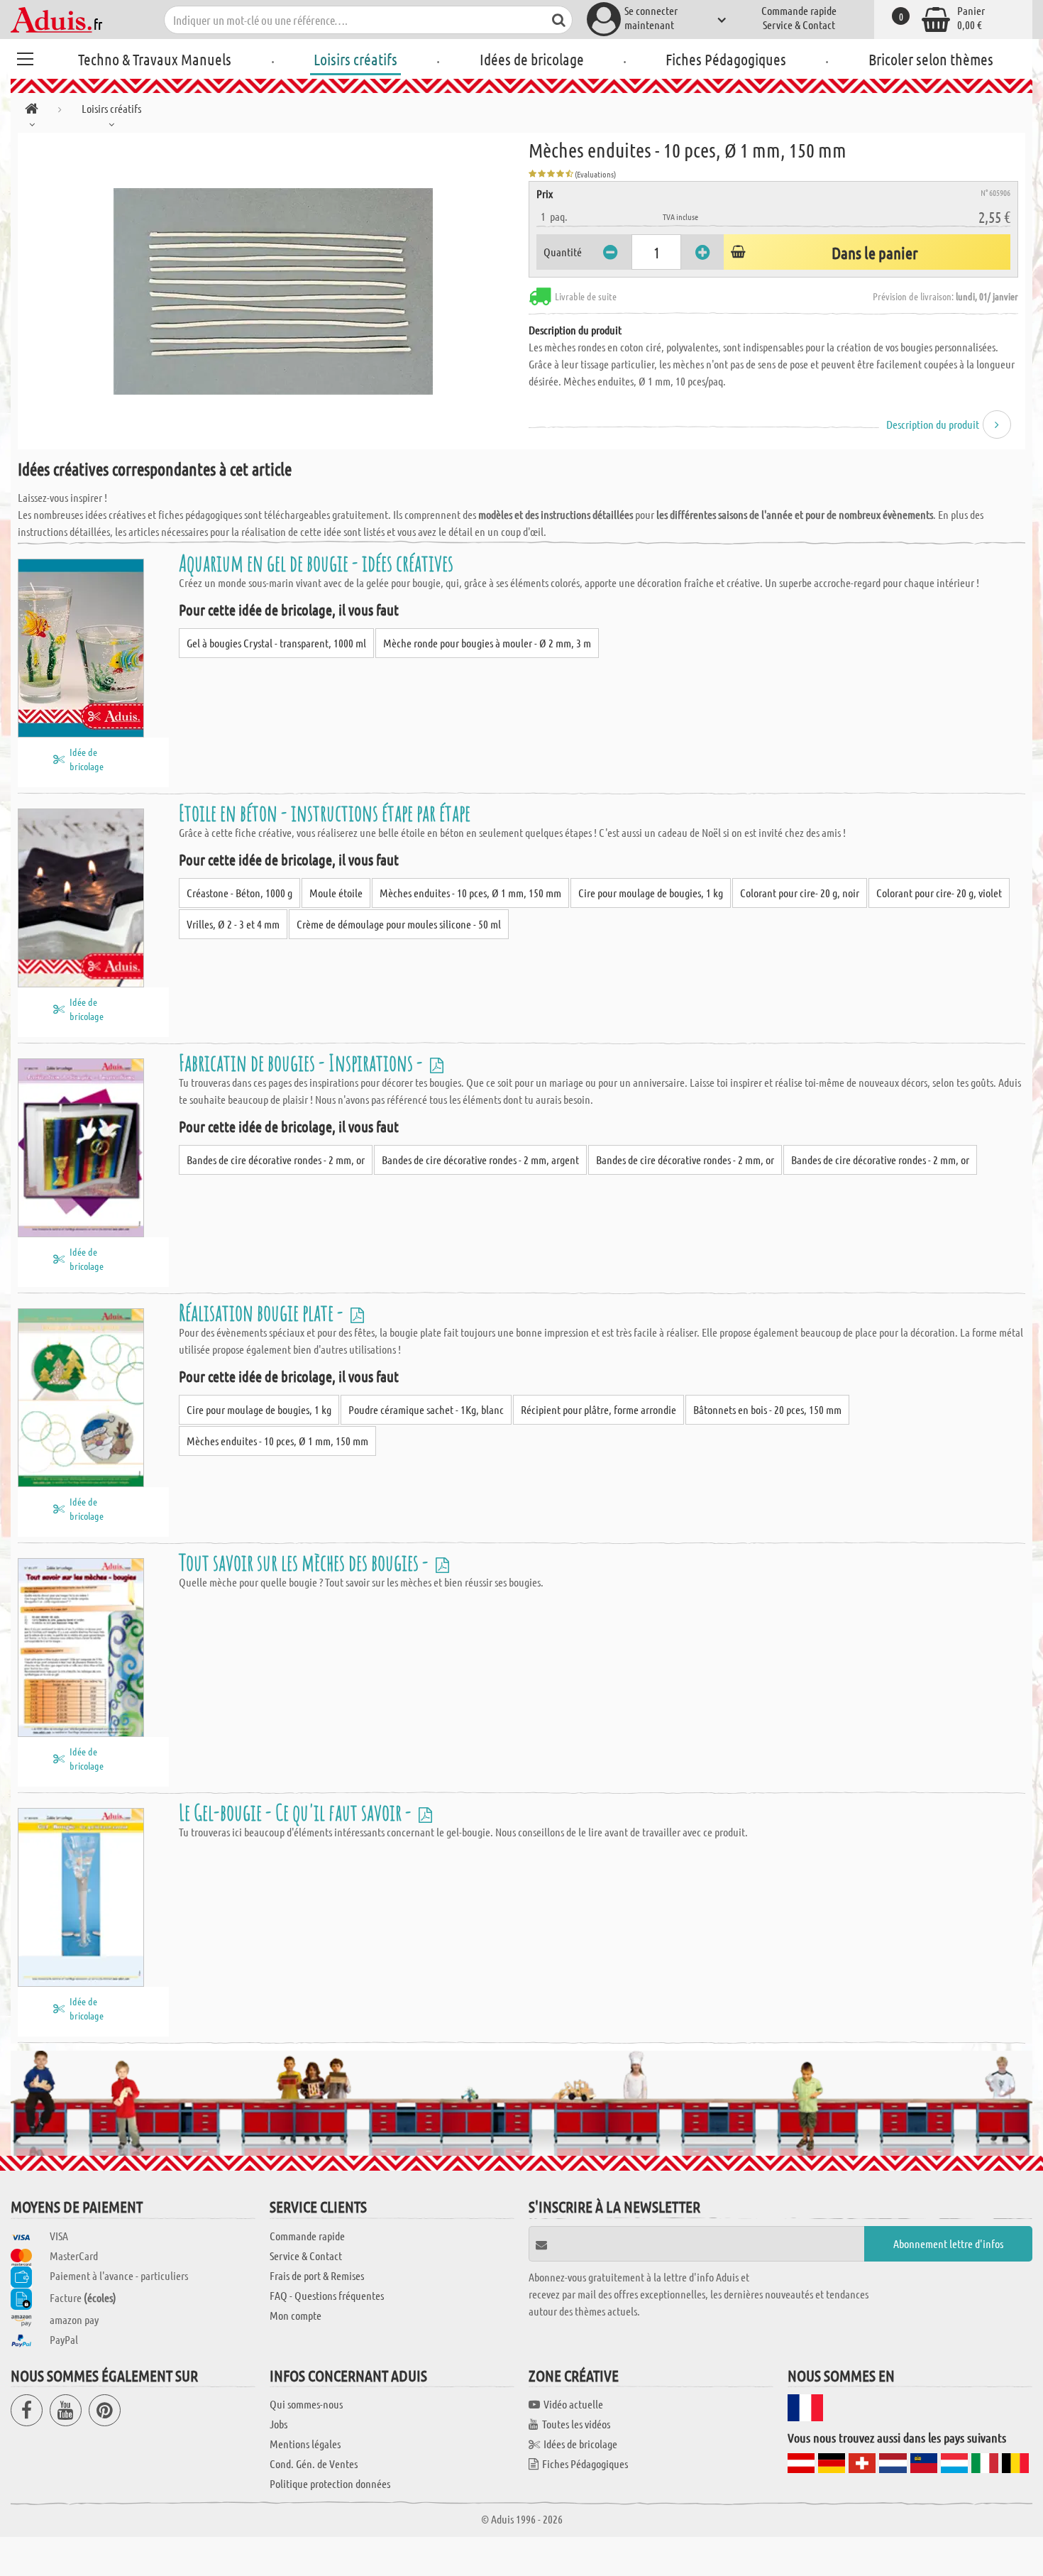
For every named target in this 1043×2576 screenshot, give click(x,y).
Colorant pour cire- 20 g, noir (800, 893)
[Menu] (25, 57)
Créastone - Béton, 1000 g (239, 893)
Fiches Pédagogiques (726, 59)
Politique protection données (330, 2483)
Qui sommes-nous (306, 2404)
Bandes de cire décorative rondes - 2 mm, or (276, 1160)
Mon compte (296, 2315)
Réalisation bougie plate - (263, 1312)
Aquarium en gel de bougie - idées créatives (316, 563)
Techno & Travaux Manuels (155, 59)
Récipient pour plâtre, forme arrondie (598, 1409)
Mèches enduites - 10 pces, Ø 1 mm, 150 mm (470, 893)
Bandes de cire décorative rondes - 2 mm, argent (480, 1160)
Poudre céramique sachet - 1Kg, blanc (426, 1409)
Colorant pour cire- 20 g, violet (939, 893)
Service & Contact (799, 24)
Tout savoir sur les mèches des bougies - (305, 1562)
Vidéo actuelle (573, 2404)
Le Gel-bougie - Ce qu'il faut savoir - (297, 1812)
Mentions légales (305, 2444)
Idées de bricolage (532, 59)
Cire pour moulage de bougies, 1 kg (651, 893)
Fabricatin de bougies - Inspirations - (303, 1062)
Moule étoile (336, 893)
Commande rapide (799, 10)
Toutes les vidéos (576, 2424)
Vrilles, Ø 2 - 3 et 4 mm (233, 924)
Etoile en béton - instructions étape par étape (325, 812)
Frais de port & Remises (317, 2275)
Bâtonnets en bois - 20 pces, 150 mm (767, 1409)
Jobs (278, 2424)
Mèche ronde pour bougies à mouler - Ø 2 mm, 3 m (487, 643)
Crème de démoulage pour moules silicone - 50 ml (399, 924)
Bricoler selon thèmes (931, 59)
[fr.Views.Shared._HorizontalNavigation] (32, 111)
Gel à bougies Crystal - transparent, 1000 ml (276, 643)
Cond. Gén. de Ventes (314, 2463)
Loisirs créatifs (355, 59)
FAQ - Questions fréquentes (327, 2295)
